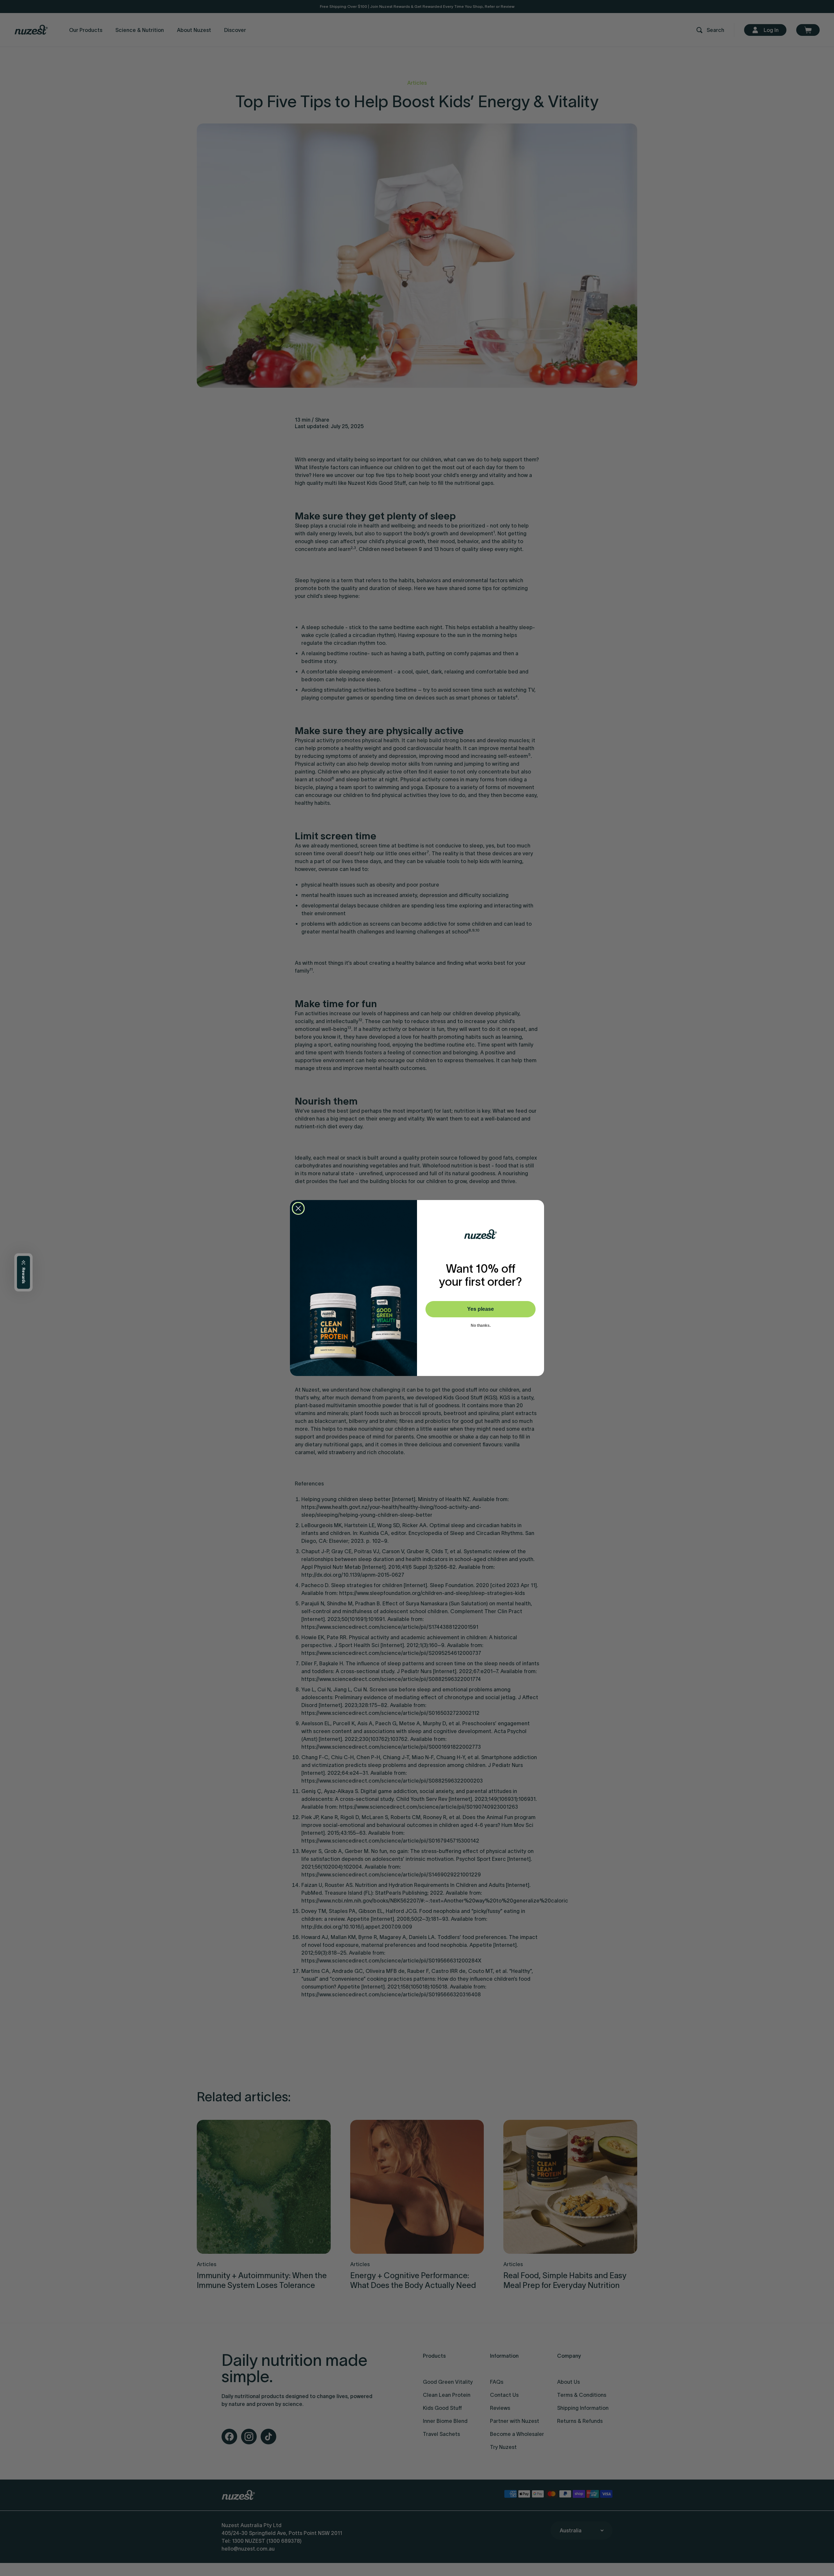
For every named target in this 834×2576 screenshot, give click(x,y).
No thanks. (481, 1325)
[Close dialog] (298, 1208)
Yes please (481, 1309)
